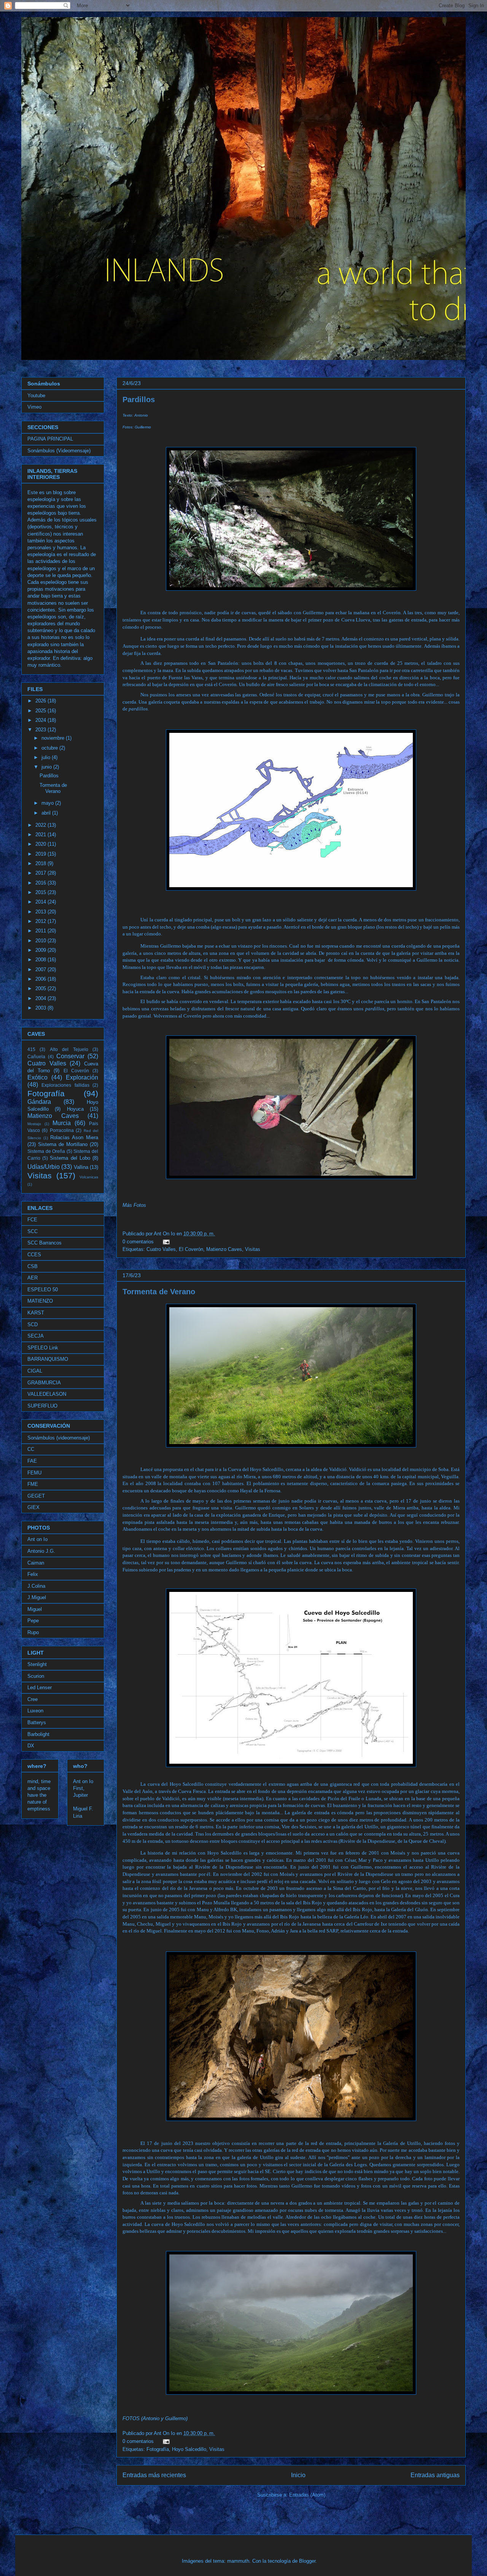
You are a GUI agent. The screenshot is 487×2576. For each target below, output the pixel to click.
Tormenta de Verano (159, 1292)
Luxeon (35, 1711)
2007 (41, 969)
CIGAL (35, 1371)
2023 (41, 730)
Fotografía (158, 2449)
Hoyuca (75, 1109)
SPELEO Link (43, 1348)
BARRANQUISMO (48, 1359)
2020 (41, 844)
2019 (41, 854)
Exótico (37, 1077)
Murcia (62, 1123)
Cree (33, 1699)
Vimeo (34, 407)
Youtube (36, 396)
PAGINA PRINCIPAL (50, 439)
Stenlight (37, 1664)
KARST (36, 1313)
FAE (32, 1461)
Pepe (33, 1621)
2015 (41, 892)
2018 (41, 863)
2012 (41, 921)
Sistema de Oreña (46, 1151)
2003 (41, 1008)
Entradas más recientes (154, 2475)
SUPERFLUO (42, 1406)
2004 (41, 998)
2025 (41, 711)
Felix (33, 1574)
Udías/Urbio (44, 1167)
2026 (41, 701)
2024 (41, 720)
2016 (41, 883)
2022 (41, 825)
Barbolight (38, 1734)
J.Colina (36, 1586)
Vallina (81, 1167)
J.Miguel (37, 1597)
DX (31, 1746)
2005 (41, 988)
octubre (50, 748)
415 (31, 1049)
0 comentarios (138, 1242)
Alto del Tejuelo (69, 1049)
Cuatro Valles (161, 1249)
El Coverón (191, 1249)
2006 (41, 979)
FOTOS (131, 2418)
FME (33, 1484)
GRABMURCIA (44, 1383)
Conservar (70, 1056)
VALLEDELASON (47, 1394)
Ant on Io (37, 1539)
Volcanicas (89, 1177)
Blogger (307, 2561)
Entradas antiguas (435, 2475)
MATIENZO (40, 1301)
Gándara (39, 1102)
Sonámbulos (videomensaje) (59, 1438)
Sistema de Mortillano (63, 1144)
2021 (41, 835)
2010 (41, 941)
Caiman (36, 1563)
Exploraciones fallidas (65, 1085)
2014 (41, 902)
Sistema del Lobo (70, 1158)
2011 (41, 931)
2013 (41, 912)
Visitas (253, 1249)
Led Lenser (40, 1687)
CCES (34, 1255)
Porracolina (62, 1130)
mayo (48, 803)
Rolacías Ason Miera (74, 1137)
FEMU (34, 1473)
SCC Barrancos (45, 1243)
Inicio (298, 2475)
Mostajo (34, 1124)
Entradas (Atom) (307, 2495)
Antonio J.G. (41, 1551)
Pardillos (139, 399)
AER (33, 1278)
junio (47, 767)
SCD (33, 1324)
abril (47, 813)
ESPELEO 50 (43, 1290)
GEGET (36, 1496)
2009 (41, 950)
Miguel (35, 1609)
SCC (33, 1231)
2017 (41, 873)
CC (31, 1449)
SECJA (36, 1336)
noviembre (54, 738)
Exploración (82, 1077)
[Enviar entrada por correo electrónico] (165, 1242)
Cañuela (36, 1057)
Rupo (33, 1632)
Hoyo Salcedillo (189, 2449)
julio (47, 757)
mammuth (238, 2561)
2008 (41, 960)
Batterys (37, 1722)
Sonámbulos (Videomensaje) (59, 451)
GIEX (33, 1507)
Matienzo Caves (224, 1249)
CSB (33, 1266)
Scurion (36, 1676)
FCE (32, 1220)
